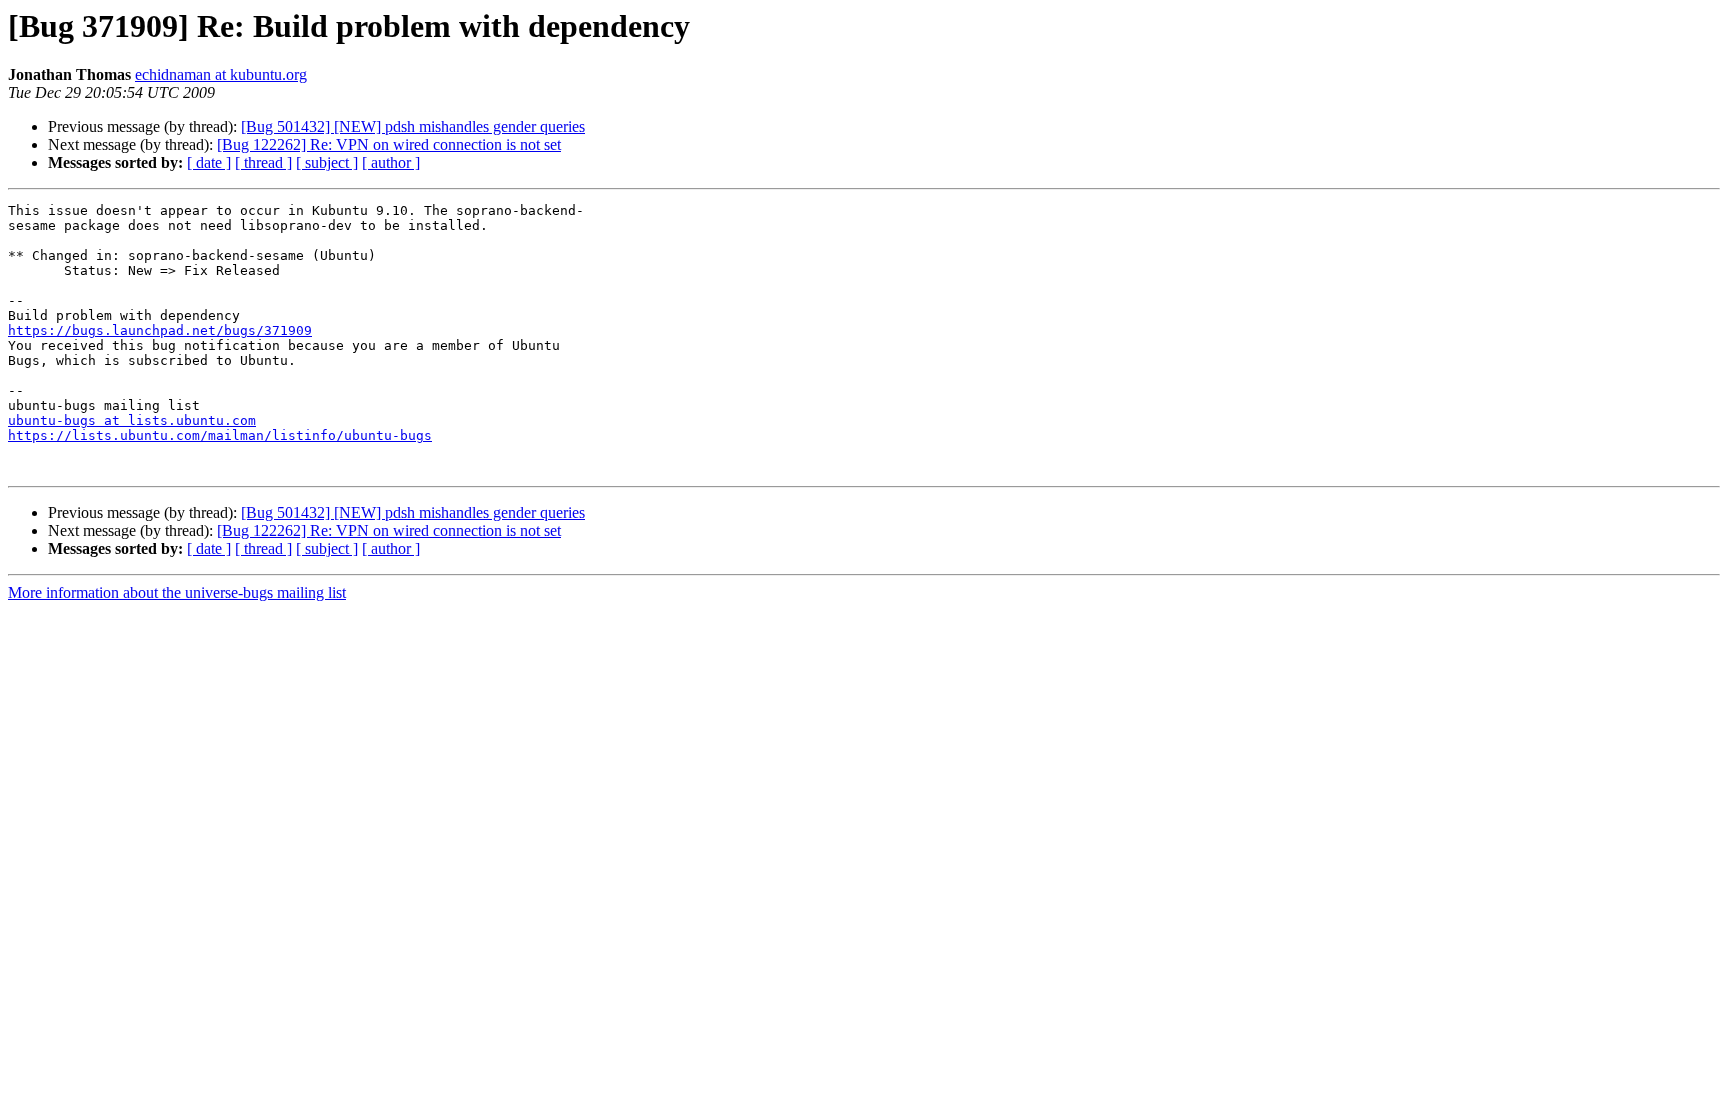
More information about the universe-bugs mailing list (177, 592)
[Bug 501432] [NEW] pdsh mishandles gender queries (413, 126)
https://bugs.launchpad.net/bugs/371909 (160, 330)
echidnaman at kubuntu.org (221, 74)
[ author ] (391, 162)
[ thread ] (263, 162)
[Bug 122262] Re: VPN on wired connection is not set (389, 144)
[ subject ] (327, 162)
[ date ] (209, 162)
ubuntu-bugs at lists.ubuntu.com (132, 420)
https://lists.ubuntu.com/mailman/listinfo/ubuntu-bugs (220, 435)
